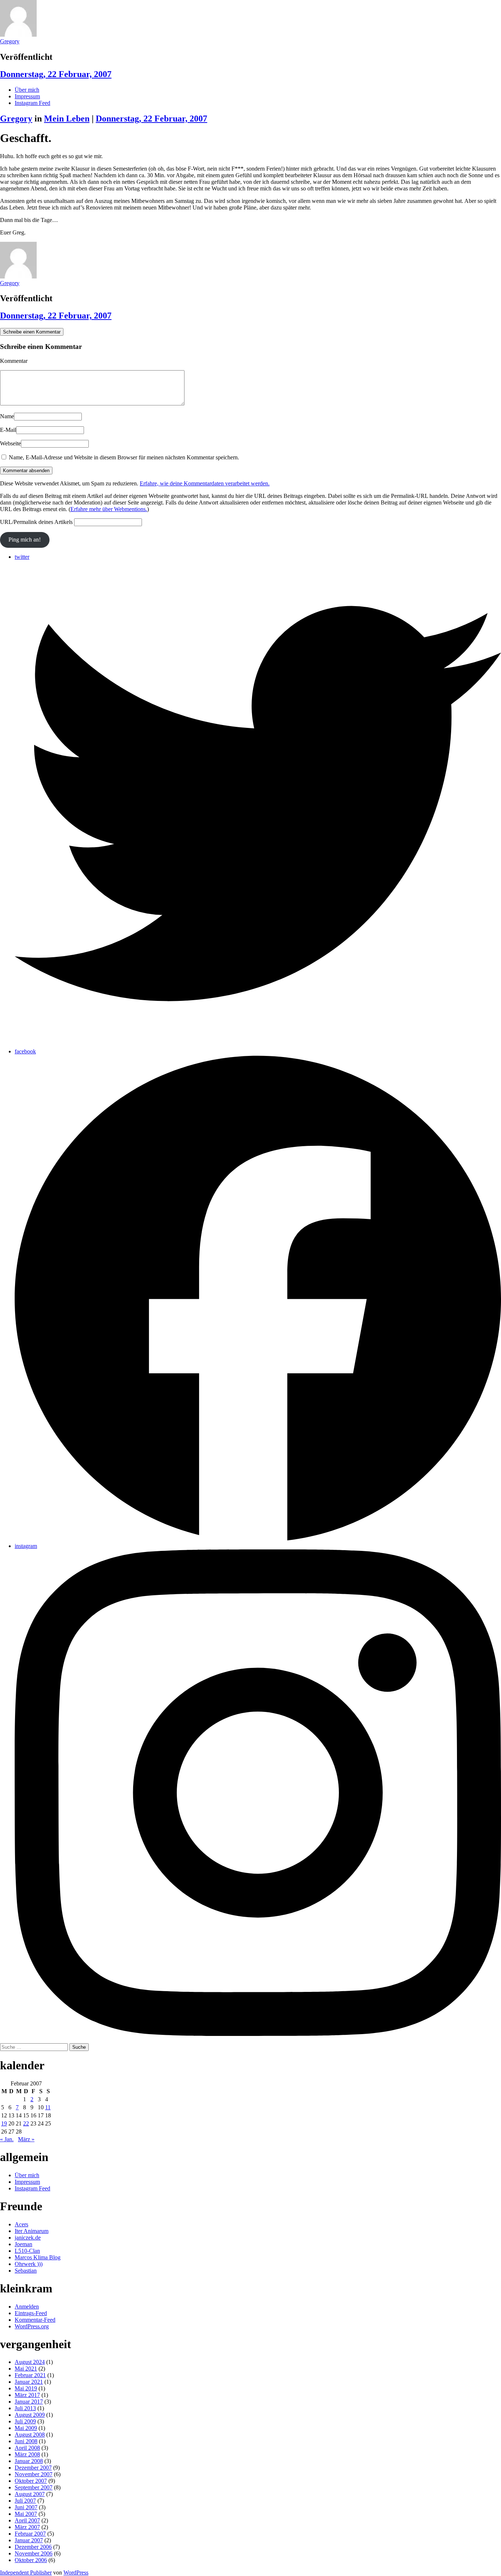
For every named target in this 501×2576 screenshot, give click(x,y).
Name (7, 416)
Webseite (10, 443)
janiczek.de (28, 2238)
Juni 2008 (26, 2441)
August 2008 (30, 2435)
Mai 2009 (26, 2428)
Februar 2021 (30, 2375)
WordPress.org (32, 2326)
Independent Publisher (26, 2573)
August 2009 (30, 2415)
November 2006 (34, 2553)
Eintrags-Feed (31, 2313)
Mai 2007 (26, 2514)
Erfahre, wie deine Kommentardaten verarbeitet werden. (205, 483)
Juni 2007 (26, 2507)
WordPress (76, 2573)
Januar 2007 (29, 2540)
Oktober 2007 (31, 2481)
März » (26, 2139)
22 (26, 2123)
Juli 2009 (25, 2421)
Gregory (10, 41)
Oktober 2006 (31, 2560)
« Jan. (7, 2139)
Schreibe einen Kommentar (32, 332)
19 (4, 2123)
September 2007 (34, 2487)
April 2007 (27, 2520)
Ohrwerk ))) (29, 2264)
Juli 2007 (25, 2501)
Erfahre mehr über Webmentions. (109, 509)
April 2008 (27, 2448)
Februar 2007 (30, 2534)
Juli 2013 (25, 2408)
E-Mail (8, 430)
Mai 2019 (26, 2388)
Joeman (23, 2244)
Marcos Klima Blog (38, 2257)
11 (48, 2107)
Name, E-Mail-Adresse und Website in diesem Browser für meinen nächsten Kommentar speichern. (124, 457)
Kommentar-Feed (35, 2320)
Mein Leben (67, 119)
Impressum (27, 96)
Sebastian (26, 2271)
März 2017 (27, 2395)
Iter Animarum (32, 2231)
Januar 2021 (29, 2382)
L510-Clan (27, 2251)
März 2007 (27, 2527)
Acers (21, 2224)
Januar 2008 (29, 2461)
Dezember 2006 (33, 2547)
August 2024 (30, 2362)
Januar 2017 (29, 2402)
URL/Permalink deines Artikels (36, 522)
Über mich (27, 90)
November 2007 (34, 2474)
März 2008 (27, 2454)
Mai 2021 (26, 2369)
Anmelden (27, 2307)
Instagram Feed (32, 103)
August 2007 (30, 2494)
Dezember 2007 (33, 2468)
